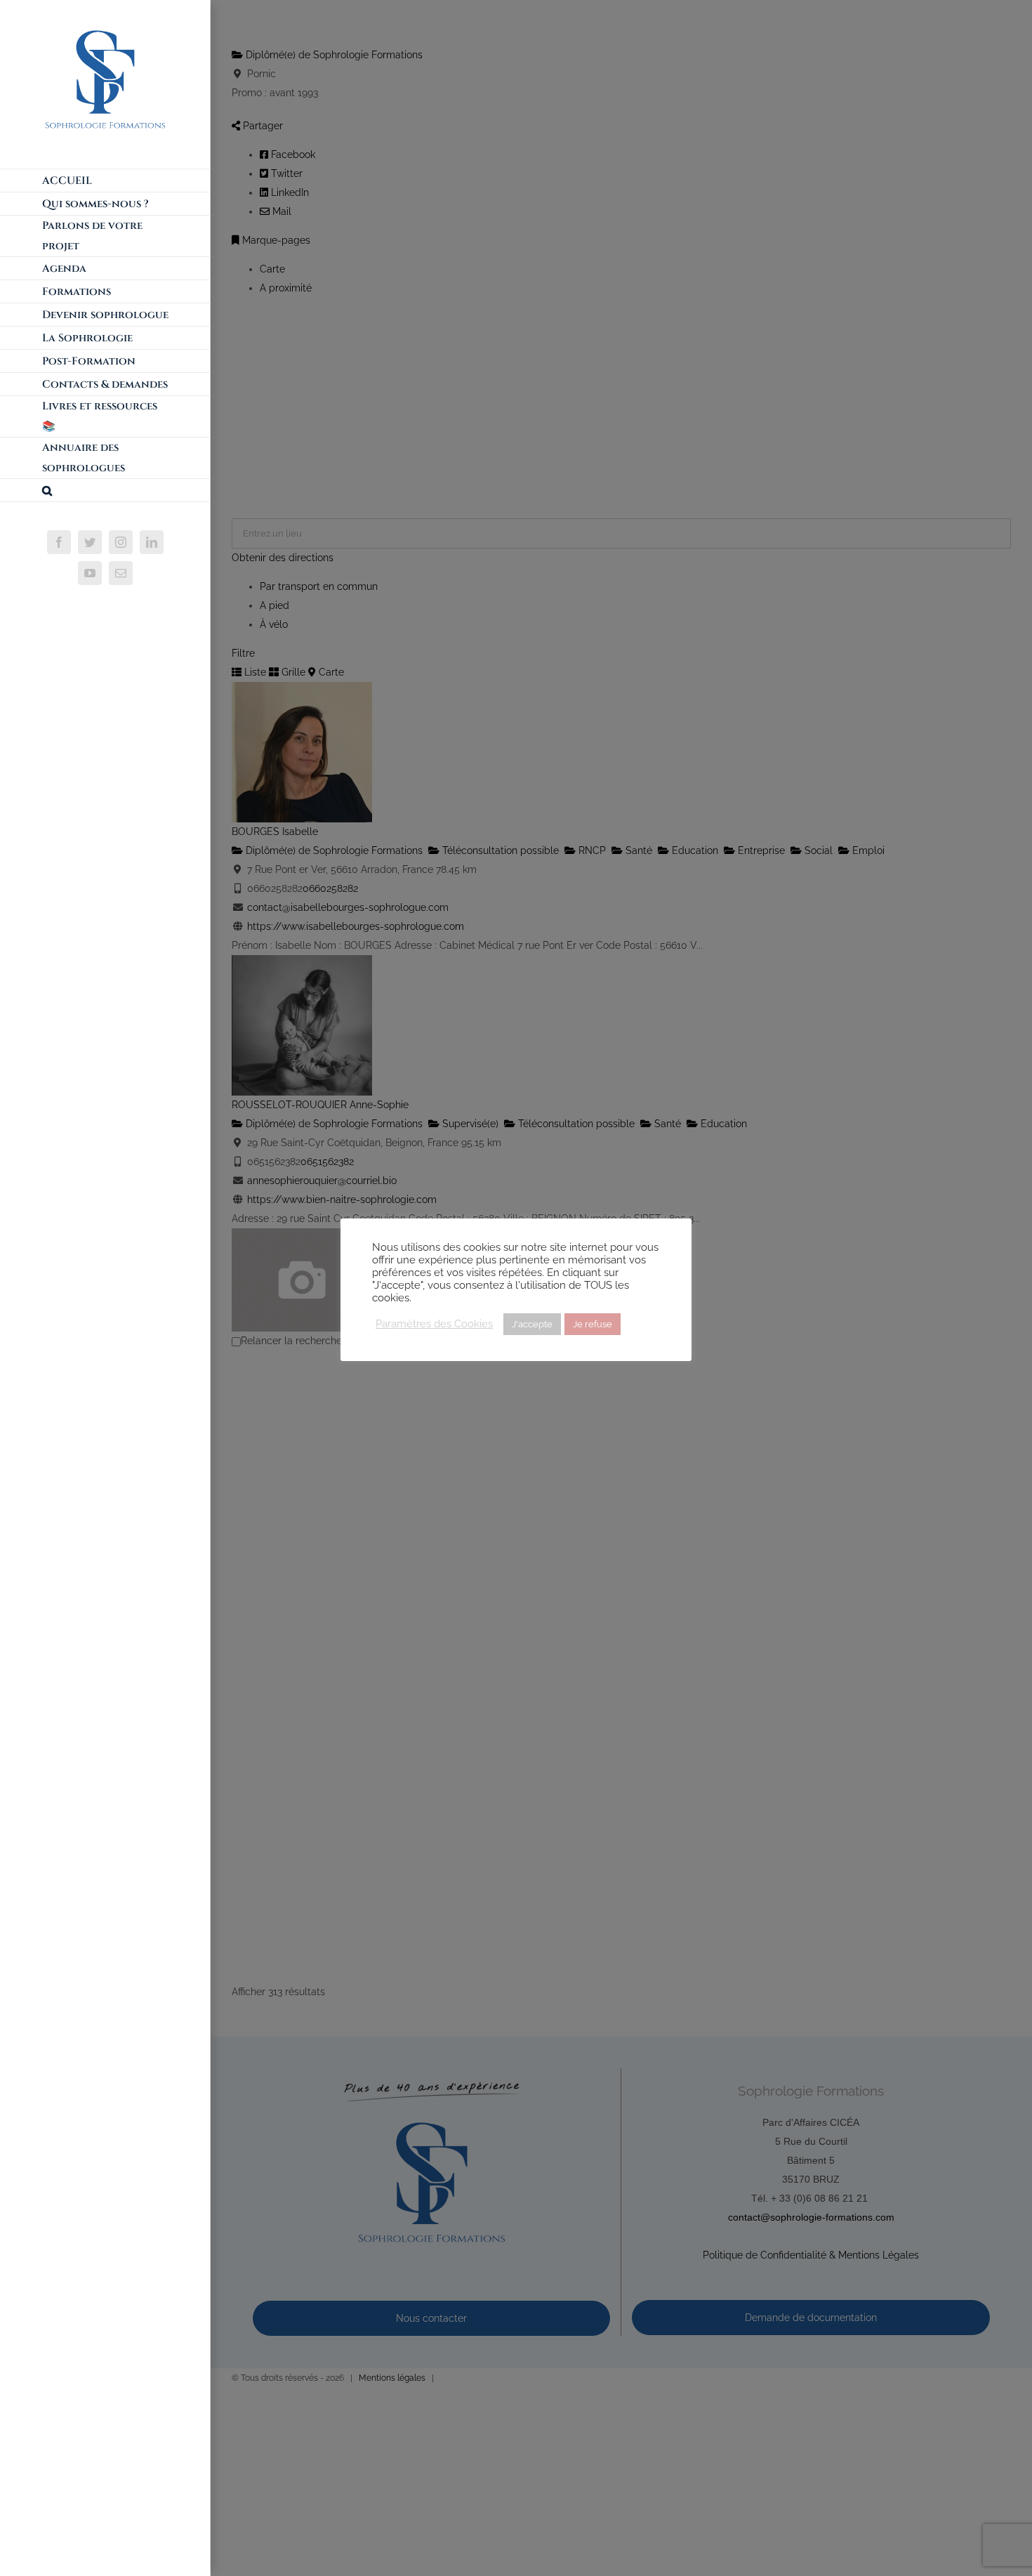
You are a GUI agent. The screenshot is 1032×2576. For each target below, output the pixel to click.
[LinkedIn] (152, 542)
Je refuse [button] (593, 1324)
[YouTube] (90, 573)
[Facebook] (59, 542)
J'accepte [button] (532, 1324)
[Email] (121, 573)
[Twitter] (90, 542)
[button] (105, 491)
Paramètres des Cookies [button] (434, 1323)
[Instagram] (121, 542)
